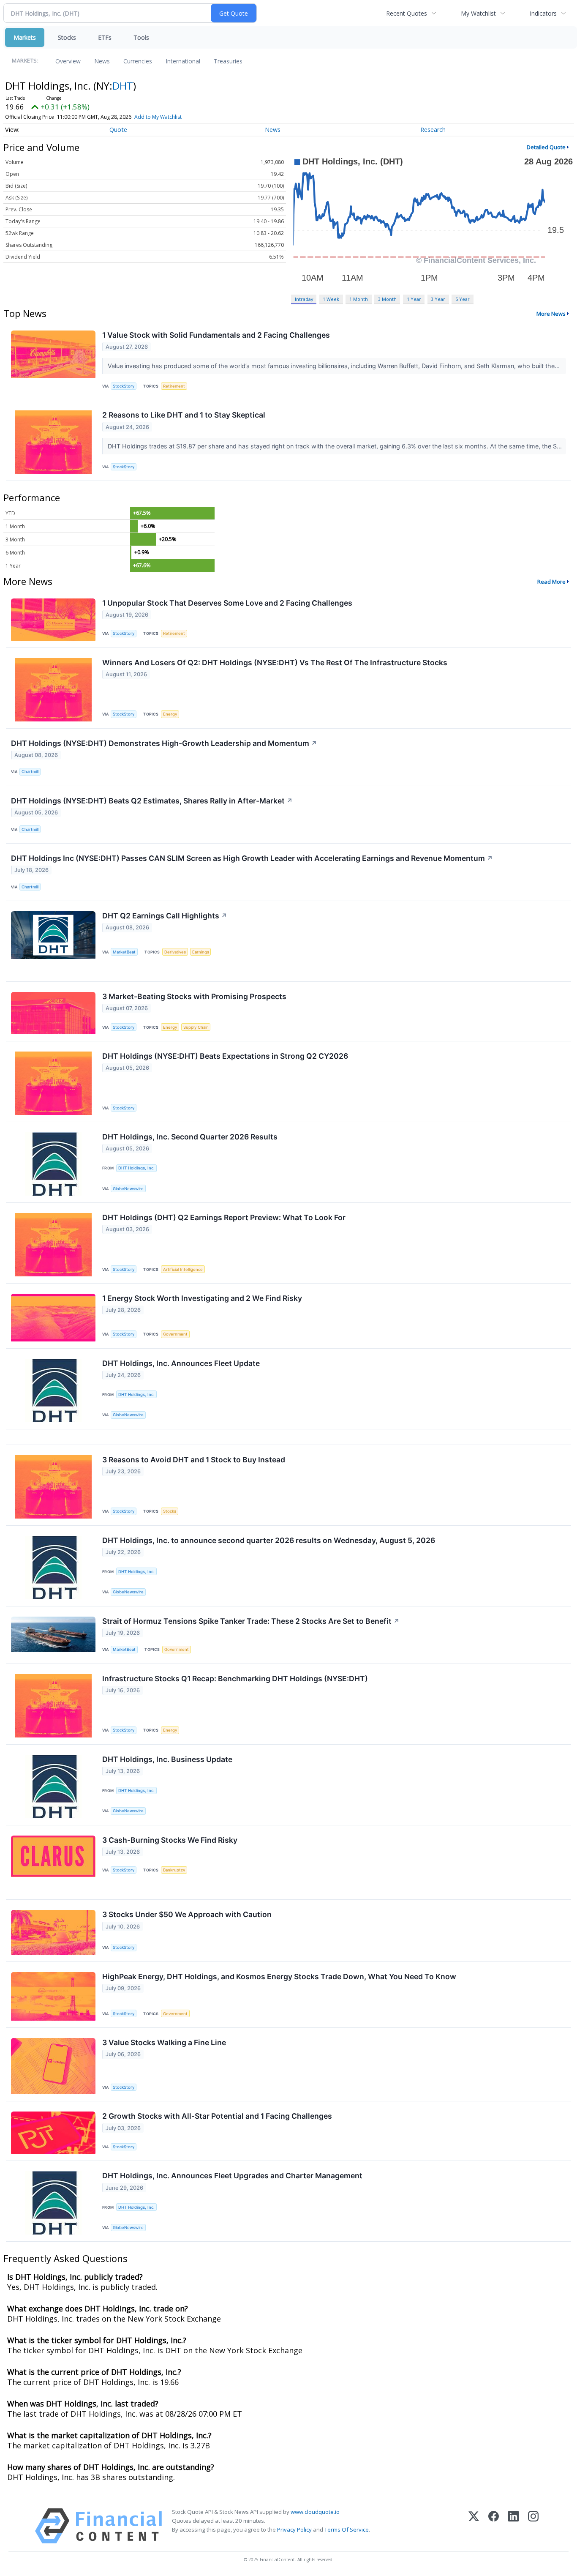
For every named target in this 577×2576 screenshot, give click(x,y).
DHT (123, 86)
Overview (68, 61)
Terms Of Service (347, 2530)
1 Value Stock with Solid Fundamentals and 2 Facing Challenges (216, 335)
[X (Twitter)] (474, 2526)
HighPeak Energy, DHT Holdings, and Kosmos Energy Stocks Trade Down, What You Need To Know (279, 1976)
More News (551, 314)
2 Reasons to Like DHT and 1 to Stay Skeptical (184, 415)
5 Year (463, 299)
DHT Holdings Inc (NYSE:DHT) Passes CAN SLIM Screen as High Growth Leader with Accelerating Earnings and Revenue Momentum (252, 858)
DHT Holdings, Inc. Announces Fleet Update (181, 1363)
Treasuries (228, 61)
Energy (170, 714)
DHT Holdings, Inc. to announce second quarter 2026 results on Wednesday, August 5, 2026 (269, 1540)
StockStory (124, 386)
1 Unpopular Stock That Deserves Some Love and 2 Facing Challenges (227, 603)
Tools (141, 37)
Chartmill (30, 772)
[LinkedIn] (513, 2526)
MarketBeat (124, 952)
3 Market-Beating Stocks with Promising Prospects (194, 996)
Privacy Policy (294, 2530)
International (183, 61)
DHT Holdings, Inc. (136, 1168)
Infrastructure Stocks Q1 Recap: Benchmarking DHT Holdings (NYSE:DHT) (235, 1679)
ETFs (105, 37)
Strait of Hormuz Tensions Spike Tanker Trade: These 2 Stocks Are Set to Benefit (251, 1621)
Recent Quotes (407, 13)
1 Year (414, 299)
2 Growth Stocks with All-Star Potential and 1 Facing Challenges (217, 2116)
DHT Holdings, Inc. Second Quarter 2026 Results (190, 1137)
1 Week (331, 299)
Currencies (138, 61)
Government (175, 1334)
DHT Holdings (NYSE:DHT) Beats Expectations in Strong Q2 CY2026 (225, 1056)
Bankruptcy (174, 1870)
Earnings (201, 952)
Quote (118, 130)
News (102, 61)
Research (433, 130)
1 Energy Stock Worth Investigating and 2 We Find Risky (202, 1298)
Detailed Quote (546, 147)
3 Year (438, 299)
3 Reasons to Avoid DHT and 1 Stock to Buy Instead (194, 1460)
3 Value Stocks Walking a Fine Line (164, 2042)
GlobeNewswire (128, 1189)
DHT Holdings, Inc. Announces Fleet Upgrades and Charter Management (232, 2176)
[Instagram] (533, 2526)
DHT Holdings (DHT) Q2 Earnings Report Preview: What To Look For (224, 1217)
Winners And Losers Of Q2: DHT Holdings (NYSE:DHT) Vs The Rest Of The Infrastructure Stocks (275, 662)
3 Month (387, 299)
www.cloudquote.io (315, 2512)
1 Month (359, 299)
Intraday (304, 299)
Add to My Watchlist (158, 117)
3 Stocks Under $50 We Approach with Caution (187, 1914)
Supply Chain (196, 1027)
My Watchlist (478, 13)
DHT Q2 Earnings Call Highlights (165, 916)
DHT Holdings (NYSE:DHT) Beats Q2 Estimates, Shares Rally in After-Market (152, 801)
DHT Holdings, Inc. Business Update (167, 1759)
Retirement (174, 386)
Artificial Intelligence (183, 1269)
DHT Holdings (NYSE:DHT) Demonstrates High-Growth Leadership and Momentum (164, 743)
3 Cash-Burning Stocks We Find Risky (170, 1840)
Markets (25, 37)
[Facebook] (494, 2526)
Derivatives (175, 952)
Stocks (67, 37)
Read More (551, 582)
